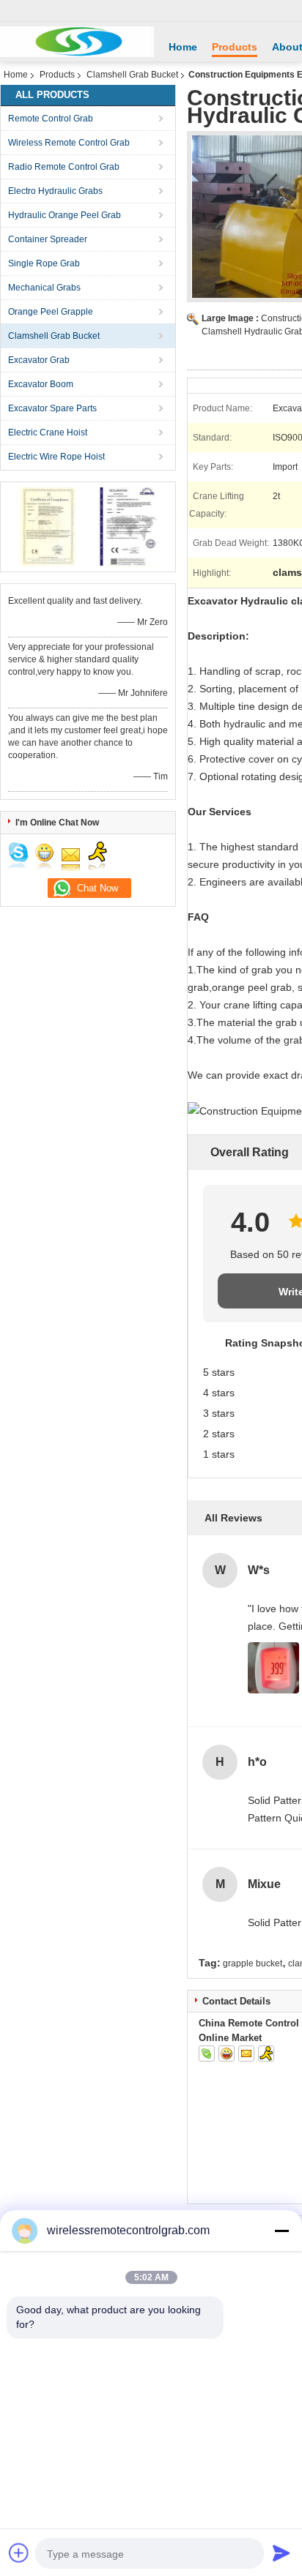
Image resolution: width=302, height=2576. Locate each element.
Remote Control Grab (51, 119)
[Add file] (19, 2553)
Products (235, 47)
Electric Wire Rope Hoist (56, 457)
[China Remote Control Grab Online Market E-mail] (246, 2053)
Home (183, 47)
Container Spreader (48, 239)
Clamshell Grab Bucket (132, 75)
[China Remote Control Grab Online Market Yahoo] (226, 2053)
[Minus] (281, 2231)
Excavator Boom (41, 384)
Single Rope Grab (44, 263)
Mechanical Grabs (44, 288)
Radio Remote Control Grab (64, 167)
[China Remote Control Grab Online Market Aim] (266, 2053)
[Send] (281, 2553)
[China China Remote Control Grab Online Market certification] (48, 526)
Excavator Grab (39, 360)
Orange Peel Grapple (51, 312)
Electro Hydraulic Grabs (55, 191)
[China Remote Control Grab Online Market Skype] (207, 2053)
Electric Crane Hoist (48, 433)
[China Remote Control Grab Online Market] (77, 42)
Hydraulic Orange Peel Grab (65, 215)
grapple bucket (253, 1963)
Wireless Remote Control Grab (69, 143)
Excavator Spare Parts (52, 408)
